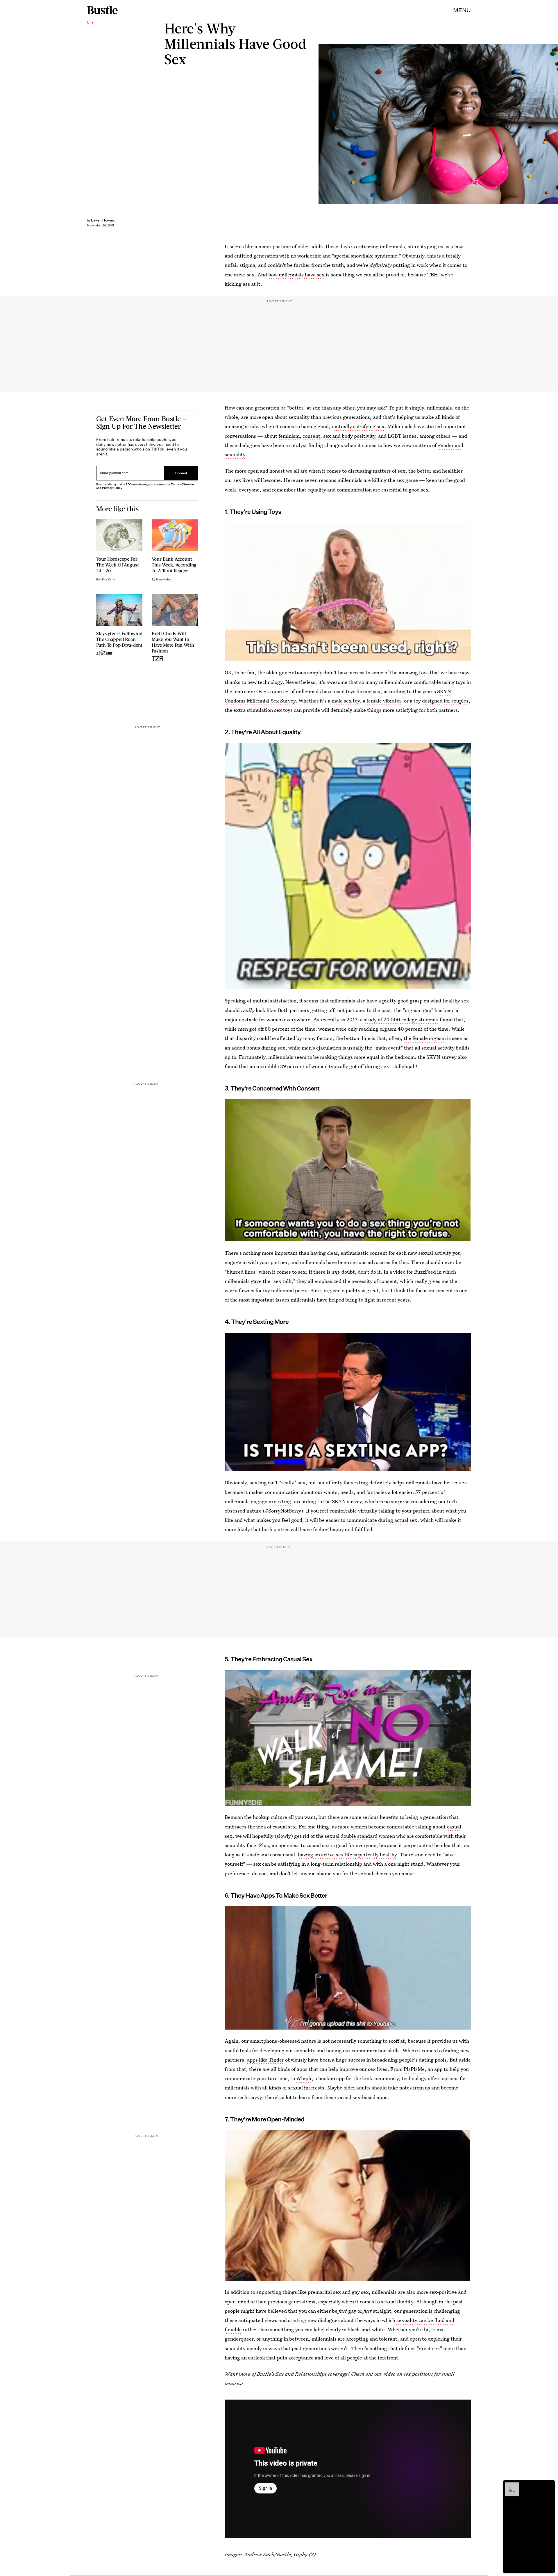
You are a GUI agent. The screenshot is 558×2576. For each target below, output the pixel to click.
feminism (289, 436)
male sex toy (346, 701)
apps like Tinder (265, 2060)
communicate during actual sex (382, 1520)
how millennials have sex (296, 275)
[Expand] (509, 2485)
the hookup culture (266, 1817)
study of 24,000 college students (401, 1019)
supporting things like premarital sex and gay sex (313, 2292)
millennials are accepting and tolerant (354, 2339)
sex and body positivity (349, 436)
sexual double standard (351, 1836)
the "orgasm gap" (414, 1010)
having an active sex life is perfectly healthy (347, 1854)
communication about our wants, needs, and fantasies (326, 1492)
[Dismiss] (549, 2485)
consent (311, 436)
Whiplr (304, 2078)
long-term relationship (336, 1864)
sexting (283, 1501)
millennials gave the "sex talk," (260, 1281)
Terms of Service (182, 484)
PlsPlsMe (414, 2069)
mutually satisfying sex (358, 426)
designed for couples (445, 701)
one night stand (406, 1864)
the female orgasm (425, 1038)
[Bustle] (102, 10)
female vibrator (384, 701)
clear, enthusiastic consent (357, 1253)
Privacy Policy (112, 488)
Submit (181, 473)
